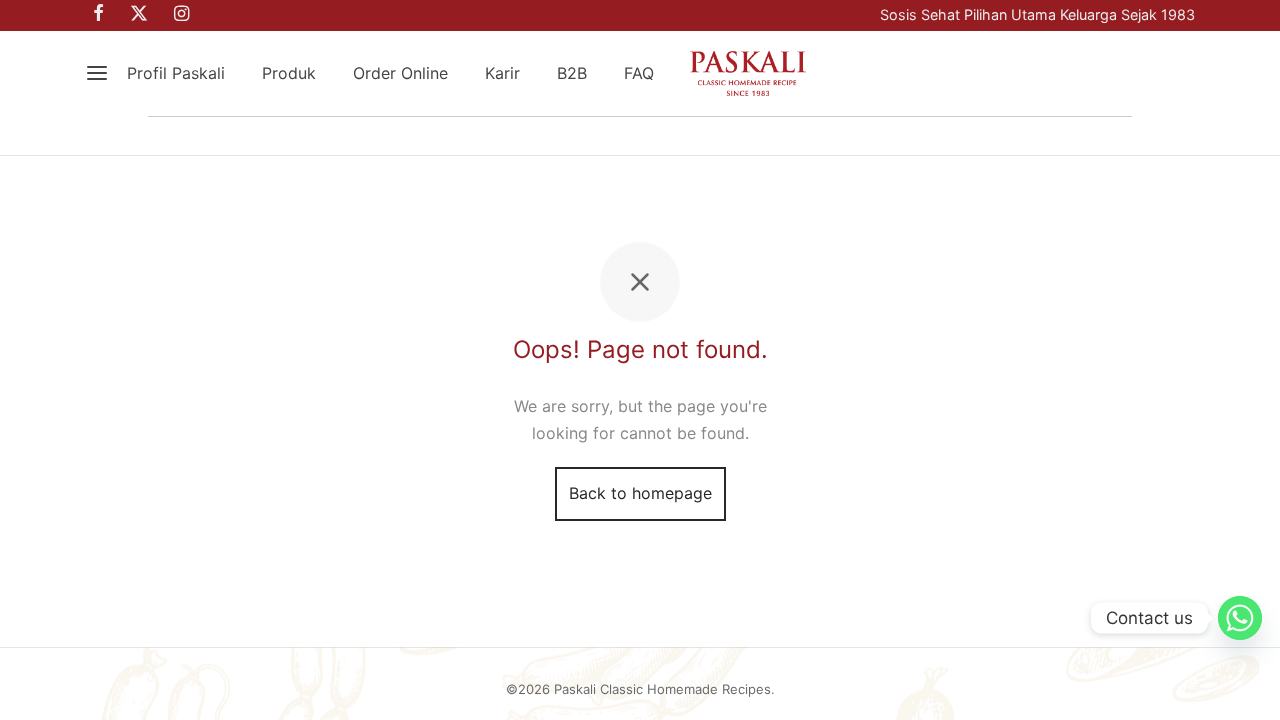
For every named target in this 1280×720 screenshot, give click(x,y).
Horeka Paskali (1046, 136)
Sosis (335, 136)
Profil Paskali (176, 73)
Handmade (454, 136)
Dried (807, 136)
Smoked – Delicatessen (641, 136)
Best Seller (217, 136)
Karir (502, 73)
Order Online (400, 73)
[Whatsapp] (1240, 618)
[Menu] (97, 73)
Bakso (909, 136)
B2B (572, 73)
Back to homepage (640, 493)
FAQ (639, 73)
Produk (289, 73)
